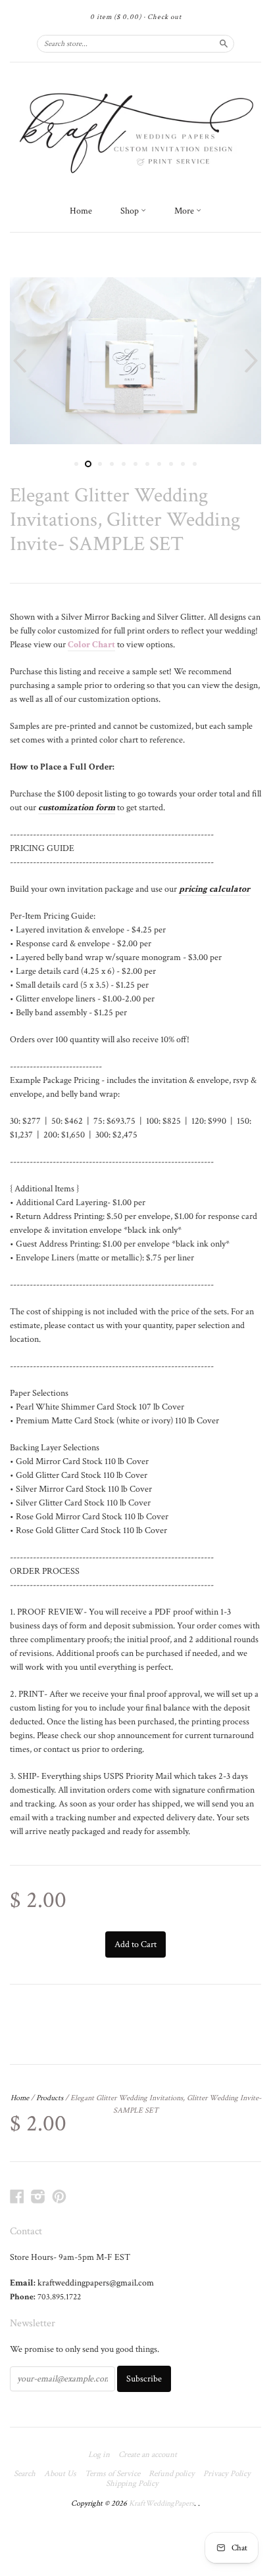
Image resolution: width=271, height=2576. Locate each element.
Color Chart (91, 645)
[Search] (224, 43)
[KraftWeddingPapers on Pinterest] (59, 2197)
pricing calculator (214, 889)
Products (50, 2098)
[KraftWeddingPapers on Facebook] (17, 2197)
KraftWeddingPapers (161, 2503)
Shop (131, 211)
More (185, 211)
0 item (116, 17)
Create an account (148, 2455)
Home (81, 211)
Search (25, 2474)
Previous (18, 361)
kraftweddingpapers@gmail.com (96, 2283)
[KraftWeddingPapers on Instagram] (38, 2197)
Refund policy (172, 2474)
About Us (60, 2474)
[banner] (135, 130)
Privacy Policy (227, 2474)
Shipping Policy (132, 2484)
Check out (164, 17)
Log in (99, 2455)
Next (253, 361)
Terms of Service (112, 2474)
